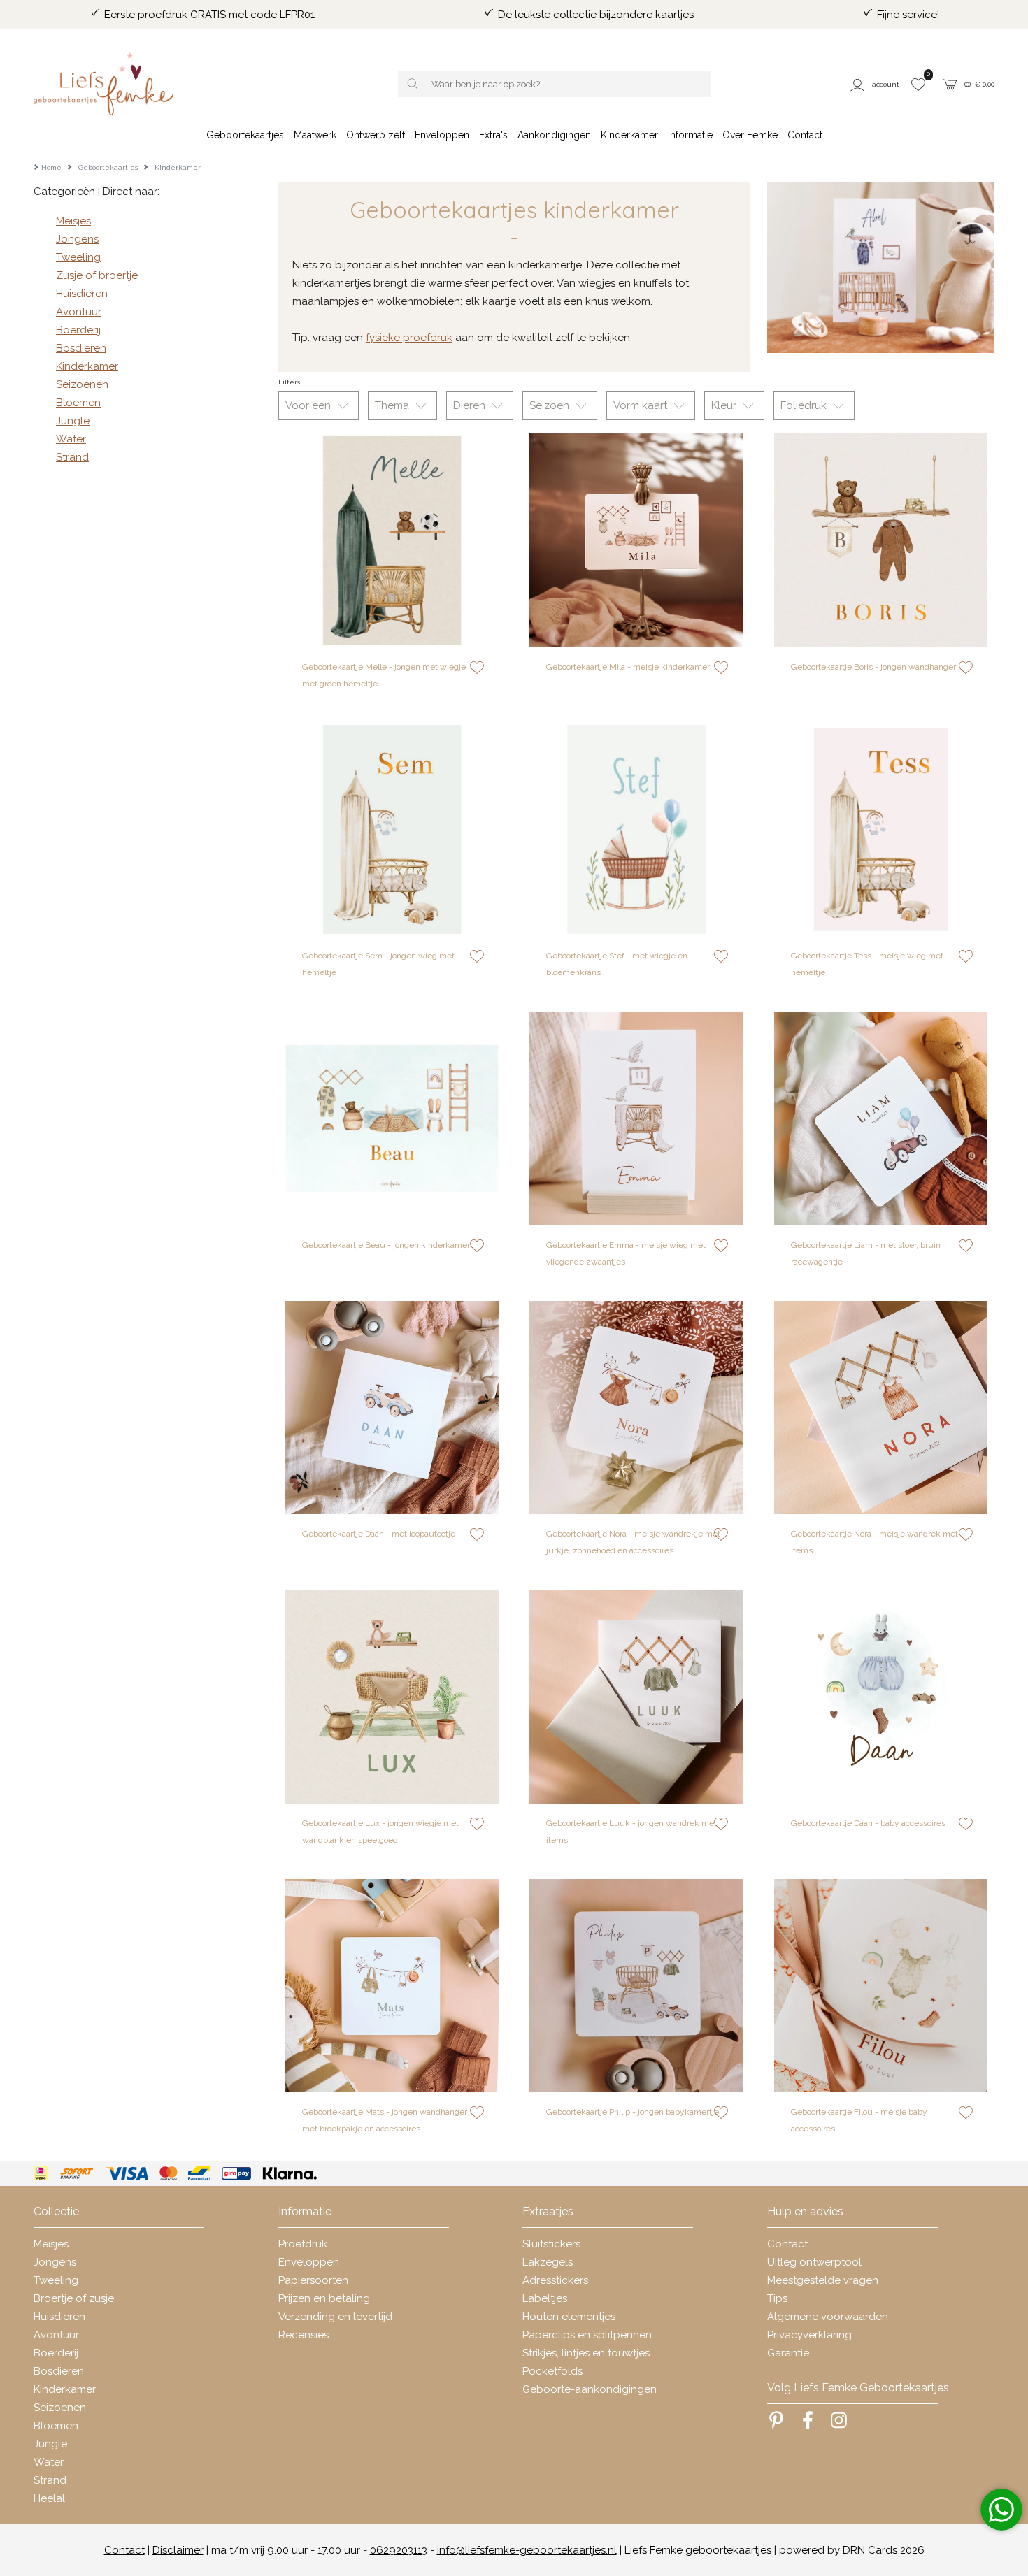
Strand (72, 457)
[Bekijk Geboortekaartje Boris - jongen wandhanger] (881, 540)
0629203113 (399, 2550)
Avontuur (79, 312)
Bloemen (78, 403)
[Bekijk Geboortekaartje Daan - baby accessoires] (881, 1697)
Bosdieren (81, 348)
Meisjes (73, 221)
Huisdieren (82, 294)
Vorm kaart (642, 405)
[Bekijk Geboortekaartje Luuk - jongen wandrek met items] (636, 1697)
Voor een (309, 405)
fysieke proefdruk (409, 338)
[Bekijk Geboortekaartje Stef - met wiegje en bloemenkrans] (636, 830)
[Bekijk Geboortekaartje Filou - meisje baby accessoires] (881, 1986)
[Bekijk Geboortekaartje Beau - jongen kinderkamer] (392, 1118)
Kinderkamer (87, 366)
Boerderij (78, 330)
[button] (876, 84)
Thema (393, 405)
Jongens (77, 239)
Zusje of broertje (97, 275)
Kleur (725, 405)
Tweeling (78, 257)
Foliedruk (805, 405)
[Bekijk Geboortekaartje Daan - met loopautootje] (392, 1408)
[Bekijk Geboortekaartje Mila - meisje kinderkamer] (636, 540)
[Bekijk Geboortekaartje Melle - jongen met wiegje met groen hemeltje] (392, 540)
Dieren (471, 405)
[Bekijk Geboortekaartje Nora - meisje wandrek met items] (881, 1408)
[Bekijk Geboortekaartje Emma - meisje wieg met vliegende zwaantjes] (636, 1118)
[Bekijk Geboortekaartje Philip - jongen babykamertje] (636, 1986)
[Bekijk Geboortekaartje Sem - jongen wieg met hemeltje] (392, 830)
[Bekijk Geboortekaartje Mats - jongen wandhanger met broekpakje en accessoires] (392, 1986)
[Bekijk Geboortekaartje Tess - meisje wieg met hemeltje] (881, 830)
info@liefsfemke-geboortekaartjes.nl (527, 2550)
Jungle (73, 421)
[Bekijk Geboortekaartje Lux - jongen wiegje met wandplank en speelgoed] (392, 1697)
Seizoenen (82, 384)
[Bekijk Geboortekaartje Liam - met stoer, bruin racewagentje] (881, 1118)
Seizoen (551, 405)
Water (71, 439)
